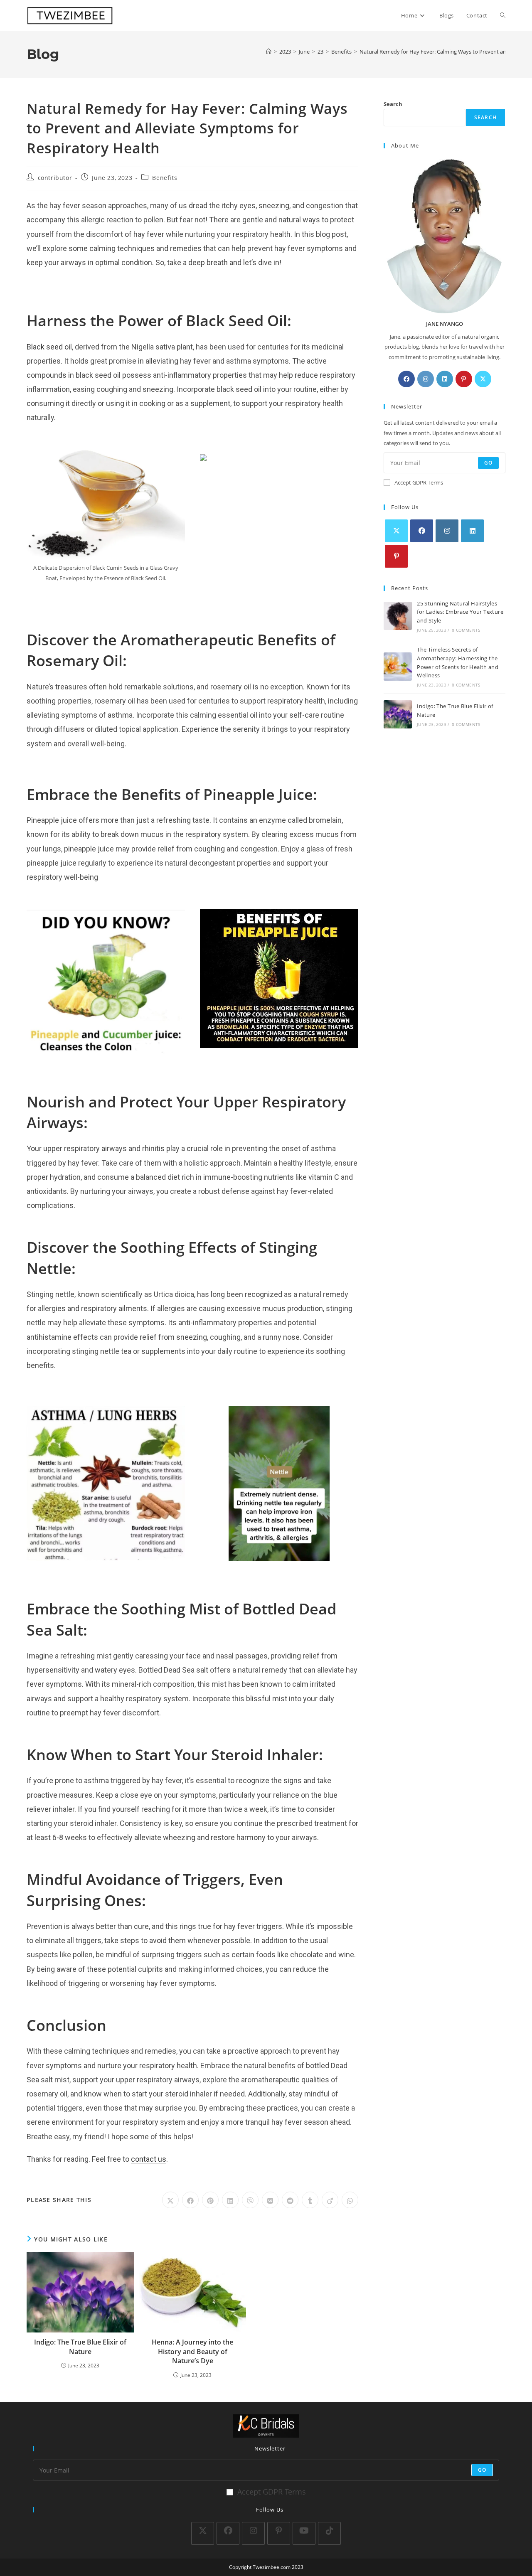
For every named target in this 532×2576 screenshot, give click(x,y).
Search (393, 104)
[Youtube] (304, 2533)
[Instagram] (426, 379)
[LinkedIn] (445, 379)
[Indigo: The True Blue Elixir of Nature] (398, 714)
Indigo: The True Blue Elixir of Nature (80, 2347)
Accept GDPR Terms (419, 482)
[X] (483, 379)
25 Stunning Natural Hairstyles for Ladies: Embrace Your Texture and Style (460, 612)
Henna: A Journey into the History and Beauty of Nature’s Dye (192, 2351)
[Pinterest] (464, 379)
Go (488, 463)
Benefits (165, 178)
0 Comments (466, 630)
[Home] (269, 52)
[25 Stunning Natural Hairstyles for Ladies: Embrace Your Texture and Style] (398, 616)
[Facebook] (406, 379)
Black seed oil (49, 347)
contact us (149, 2159)
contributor (55, 178)
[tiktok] (329, 2533)
